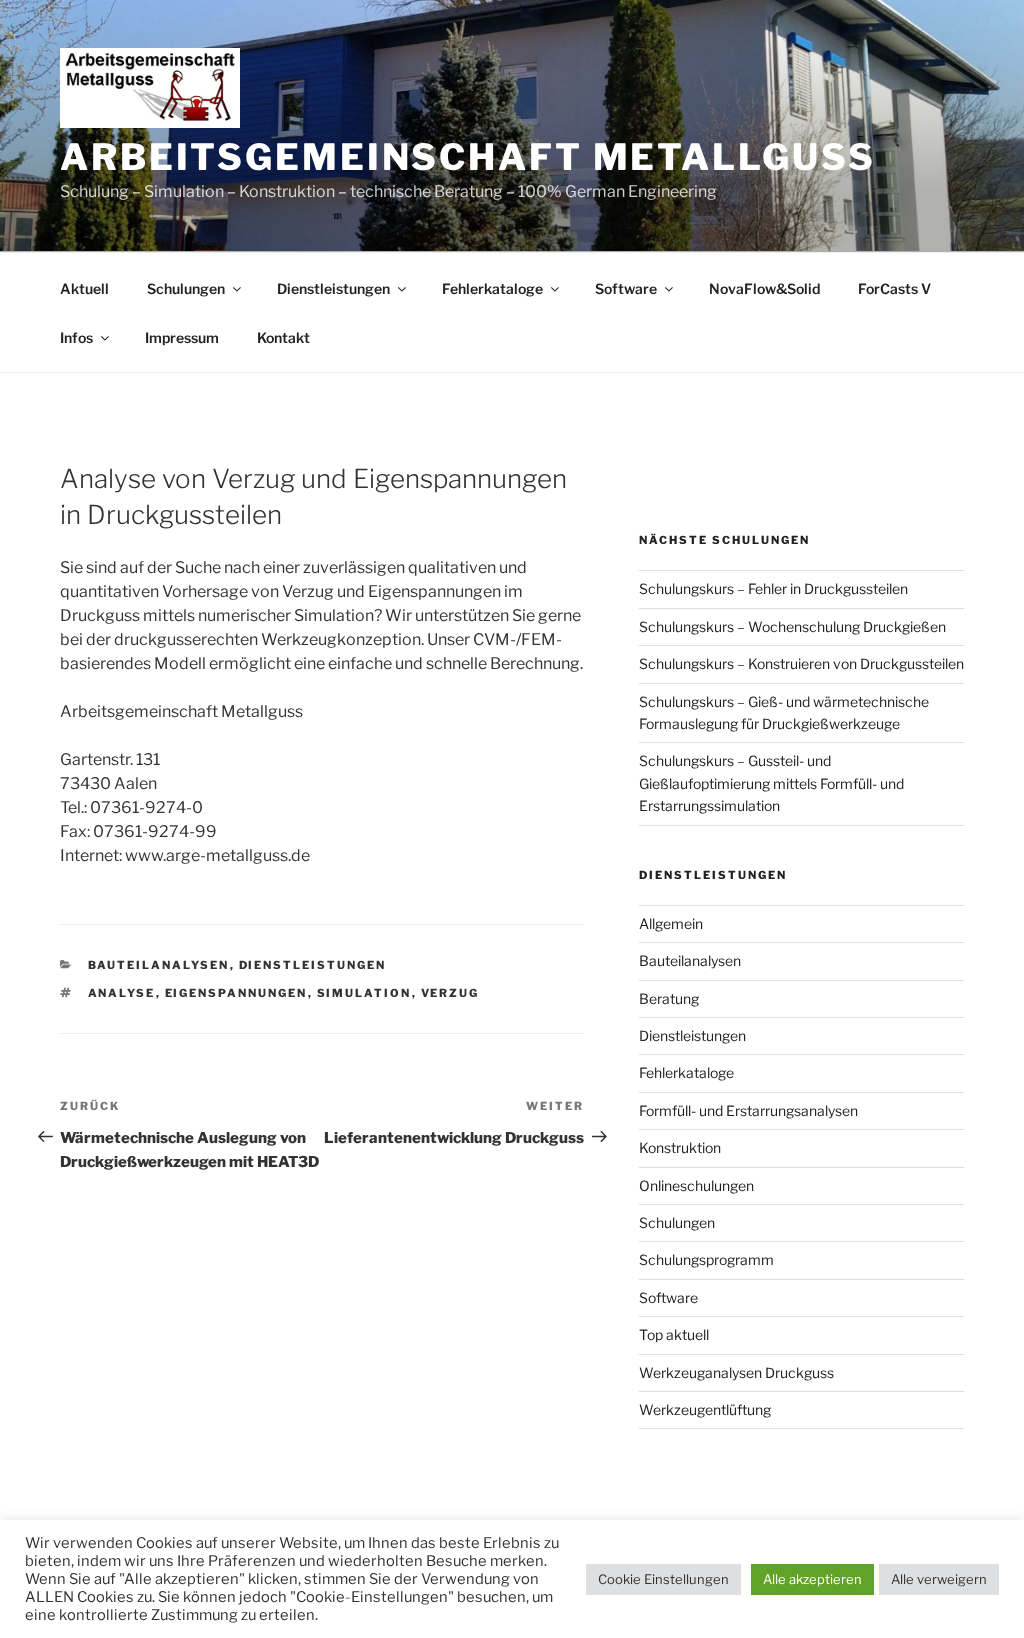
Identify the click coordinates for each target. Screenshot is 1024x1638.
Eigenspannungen (236, 993)
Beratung (669, 998)
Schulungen (186, 288)
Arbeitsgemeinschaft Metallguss (467, 157)
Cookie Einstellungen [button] (663, 1579)
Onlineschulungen (696, 1185)
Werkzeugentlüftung (705, 1409)
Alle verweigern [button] (939, 1579)
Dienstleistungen (333, 288)
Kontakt (283, 337)
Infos (76, 337)
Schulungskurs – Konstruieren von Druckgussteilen (801, 663)
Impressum (182, 337)
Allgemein (671, 923)
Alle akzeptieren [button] (812, 1579)
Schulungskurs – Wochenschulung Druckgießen (792, 626)
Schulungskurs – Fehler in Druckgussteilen (773, 588)
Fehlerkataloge (492, 288)
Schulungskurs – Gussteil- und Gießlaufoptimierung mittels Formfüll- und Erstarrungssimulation (771, 783)
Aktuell (84, 288)
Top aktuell (674, 1334)
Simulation (364, 993)
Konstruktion (680, 1147)
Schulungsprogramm (706, 1259)
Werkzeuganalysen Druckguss (736, 1372)
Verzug (450, 993)
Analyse (122, 993)
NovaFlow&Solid (764, 288)
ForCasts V (894, 288)
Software (626, 288)
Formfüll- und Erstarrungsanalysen (748, 1110)
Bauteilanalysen (159, 965)
